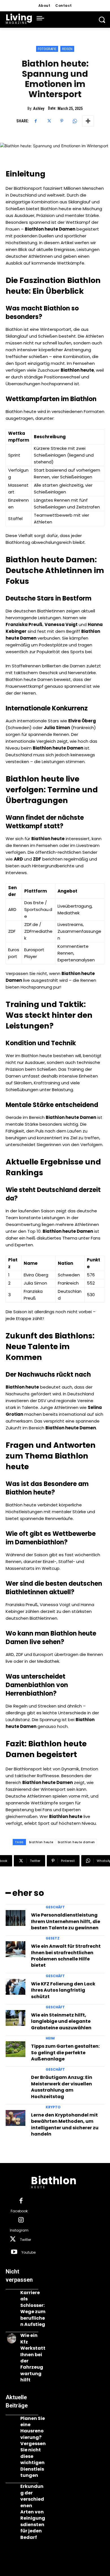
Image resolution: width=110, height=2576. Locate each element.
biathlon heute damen (76, 1842)
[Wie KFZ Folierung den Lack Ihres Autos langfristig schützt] (16, 1987)
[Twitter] (49, 121)
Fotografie (47, 49)
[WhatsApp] (75, 121)
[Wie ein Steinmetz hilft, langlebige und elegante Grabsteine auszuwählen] (16, 2018)
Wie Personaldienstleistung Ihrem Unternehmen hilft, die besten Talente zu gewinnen (66, 1921)
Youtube (28, 2252)
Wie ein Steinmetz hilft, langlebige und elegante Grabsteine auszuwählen (61, 2021)
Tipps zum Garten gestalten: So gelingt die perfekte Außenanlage (65, 2053)
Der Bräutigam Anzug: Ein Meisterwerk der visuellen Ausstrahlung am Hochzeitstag (62, 2087)
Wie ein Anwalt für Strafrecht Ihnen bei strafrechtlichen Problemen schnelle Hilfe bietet (66, 1956)
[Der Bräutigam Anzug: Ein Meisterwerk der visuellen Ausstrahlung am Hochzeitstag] (16, 2080)
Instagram (19, 2230)
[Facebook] (36, 121)
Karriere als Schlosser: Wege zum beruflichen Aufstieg (33, 2308)
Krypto (53, 2107)
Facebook (19, 2211)
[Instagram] (21, 2221)
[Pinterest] (62, 121)
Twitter (26, 2240)
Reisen (67, 49)
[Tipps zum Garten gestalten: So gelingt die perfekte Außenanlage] (16, 2049)
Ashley (39, 108)
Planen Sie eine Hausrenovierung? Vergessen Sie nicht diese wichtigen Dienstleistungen (33, 2447)
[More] (88, 121)
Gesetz (53, 1938)
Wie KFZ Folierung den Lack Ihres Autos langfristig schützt (63, 1990)
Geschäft (55, 1907)
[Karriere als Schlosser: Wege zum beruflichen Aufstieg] (12, 2296)
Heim (50, 2038)
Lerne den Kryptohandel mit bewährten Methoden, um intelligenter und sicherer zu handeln (65, 2124)
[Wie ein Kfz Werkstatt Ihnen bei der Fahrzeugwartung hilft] (12, 2338)
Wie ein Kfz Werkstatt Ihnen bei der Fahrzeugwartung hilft (33, 2358)
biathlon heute (41, 1842)
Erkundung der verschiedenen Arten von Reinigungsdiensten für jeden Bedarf (33, 2512)
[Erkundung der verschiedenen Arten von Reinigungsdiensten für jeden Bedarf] (12, 2489)
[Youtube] (14, 2253)
